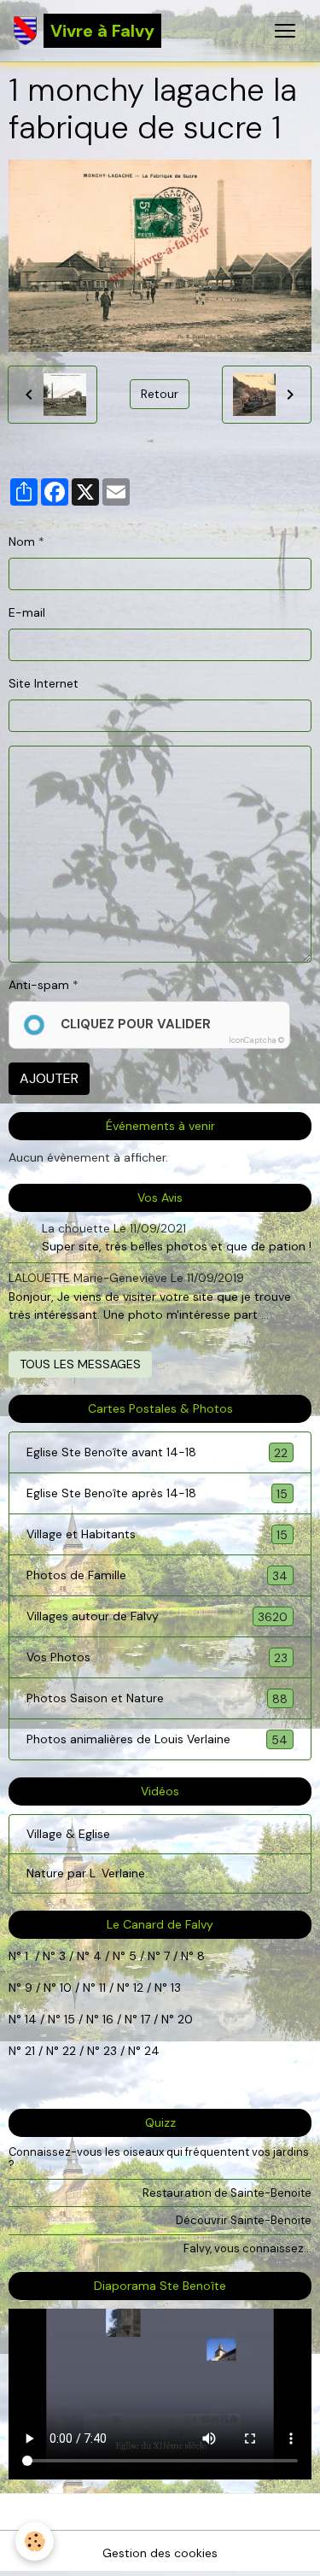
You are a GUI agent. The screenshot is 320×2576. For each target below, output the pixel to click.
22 (67, 2051)
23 (110, 2051)
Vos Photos (157, 1657)
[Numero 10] (81, 1988)
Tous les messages (80, 1364)
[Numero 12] (153, 1988)
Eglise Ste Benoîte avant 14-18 (157, 1452)
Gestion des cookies (160, 2553)
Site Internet (44, 683)
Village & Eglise (68, 1834)
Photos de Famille (157, 1575)
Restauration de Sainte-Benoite (227, 2193)
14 (31, 2019)
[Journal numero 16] (123, 2019)
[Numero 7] (179, 1956)
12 (140, 1988)
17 (145, 2019)
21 (32, 2051)
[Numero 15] (84, 2019)
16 (108, 2019)
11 (101, 1988)
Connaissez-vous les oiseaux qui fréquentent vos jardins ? (159, 2158)
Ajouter (49, 1078)
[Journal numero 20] (23, 2051)
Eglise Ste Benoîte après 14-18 (157, 1493)
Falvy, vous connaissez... (247, 2248)
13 (176, 1988)
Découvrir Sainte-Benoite (244, 2220)
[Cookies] (35, 2541)
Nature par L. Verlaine (86, 1873)
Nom (22, 542)
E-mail (27, 612)
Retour (160, 394)
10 (64, 1988)
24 (150, 2051)
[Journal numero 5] (146, 1956)
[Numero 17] (160, 2019)
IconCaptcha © (256, 1040)
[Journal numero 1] (57, 1956)
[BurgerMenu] (285, 31)
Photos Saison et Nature (157, 1698)
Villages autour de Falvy (157, 1616)
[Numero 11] (131, 1988)
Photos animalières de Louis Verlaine (157, 1739)
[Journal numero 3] (75, 1956)
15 (70, 2019)
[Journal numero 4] (111, 1956)
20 (183, 2019)
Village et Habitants (157, 1534)
